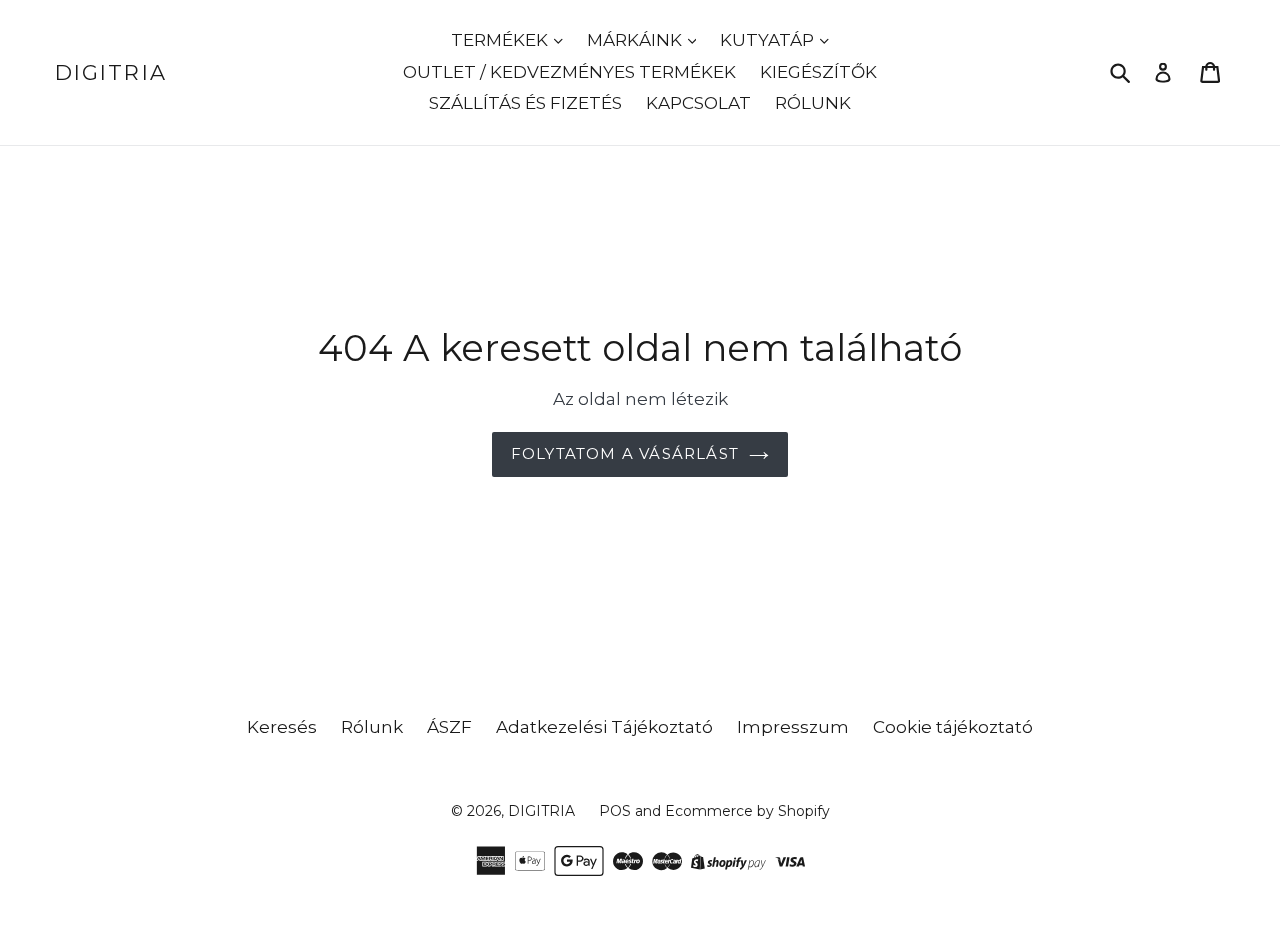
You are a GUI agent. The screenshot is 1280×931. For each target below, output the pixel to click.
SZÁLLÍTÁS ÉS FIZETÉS (525, 103)
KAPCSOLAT (698, 103)
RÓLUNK (813, 103)
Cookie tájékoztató (953, 727)
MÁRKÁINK (636, 40)
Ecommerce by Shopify (747, 811)
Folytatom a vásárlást (625, 453)
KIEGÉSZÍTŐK (818, 72)
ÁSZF (449, 727)
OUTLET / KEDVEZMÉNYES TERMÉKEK (569, 72)
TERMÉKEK (501, 40)
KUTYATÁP (769, 40)
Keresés (282, 727)
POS (615, 811)
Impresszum (793, 727)
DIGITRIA (111, 72)
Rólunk (372, 727)
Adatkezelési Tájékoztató (604, 727)
